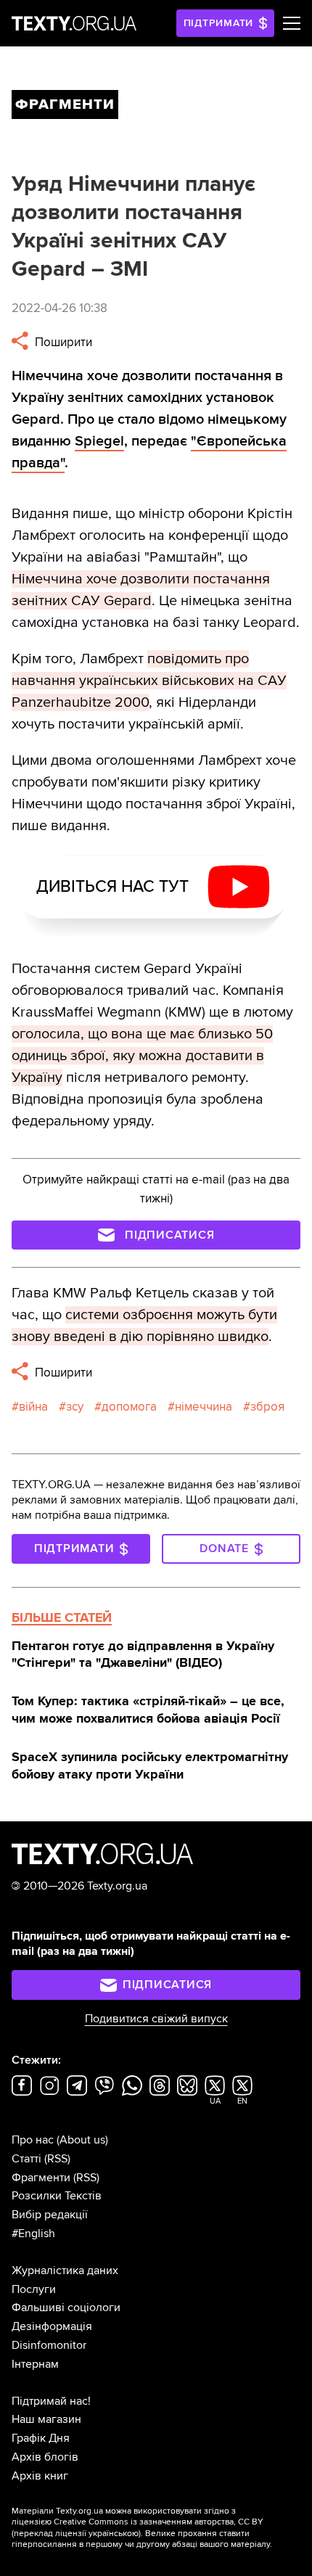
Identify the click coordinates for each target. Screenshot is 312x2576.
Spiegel (99, 441)
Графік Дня (41, 2438)
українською (114, 2534)
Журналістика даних (65, 2271)
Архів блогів (45, 2457)
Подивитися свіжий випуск (156, 2019)
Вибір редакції (50, 2215)
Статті (26, 2159)
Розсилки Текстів (57, 2196)
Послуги (34, 2289)
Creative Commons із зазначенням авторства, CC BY (159, 2522)
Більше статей (62, 1617)
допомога (129, 1407)
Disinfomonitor (49, 2345)
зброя (267, 1407)
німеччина (204, 1407)
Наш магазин (46, 2419)
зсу (75, 1407)
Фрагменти (41, 2178)
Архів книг (40, 2476)
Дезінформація (52, 2326)
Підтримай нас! (51, 2401)
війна (33, 1407)
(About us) (82, 2140)
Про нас (33, 2140)
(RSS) (57, 2159)
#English (33, 2234)
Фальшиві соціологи (66, 2308)
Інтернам (35, 2364)
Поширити (62, 342)
